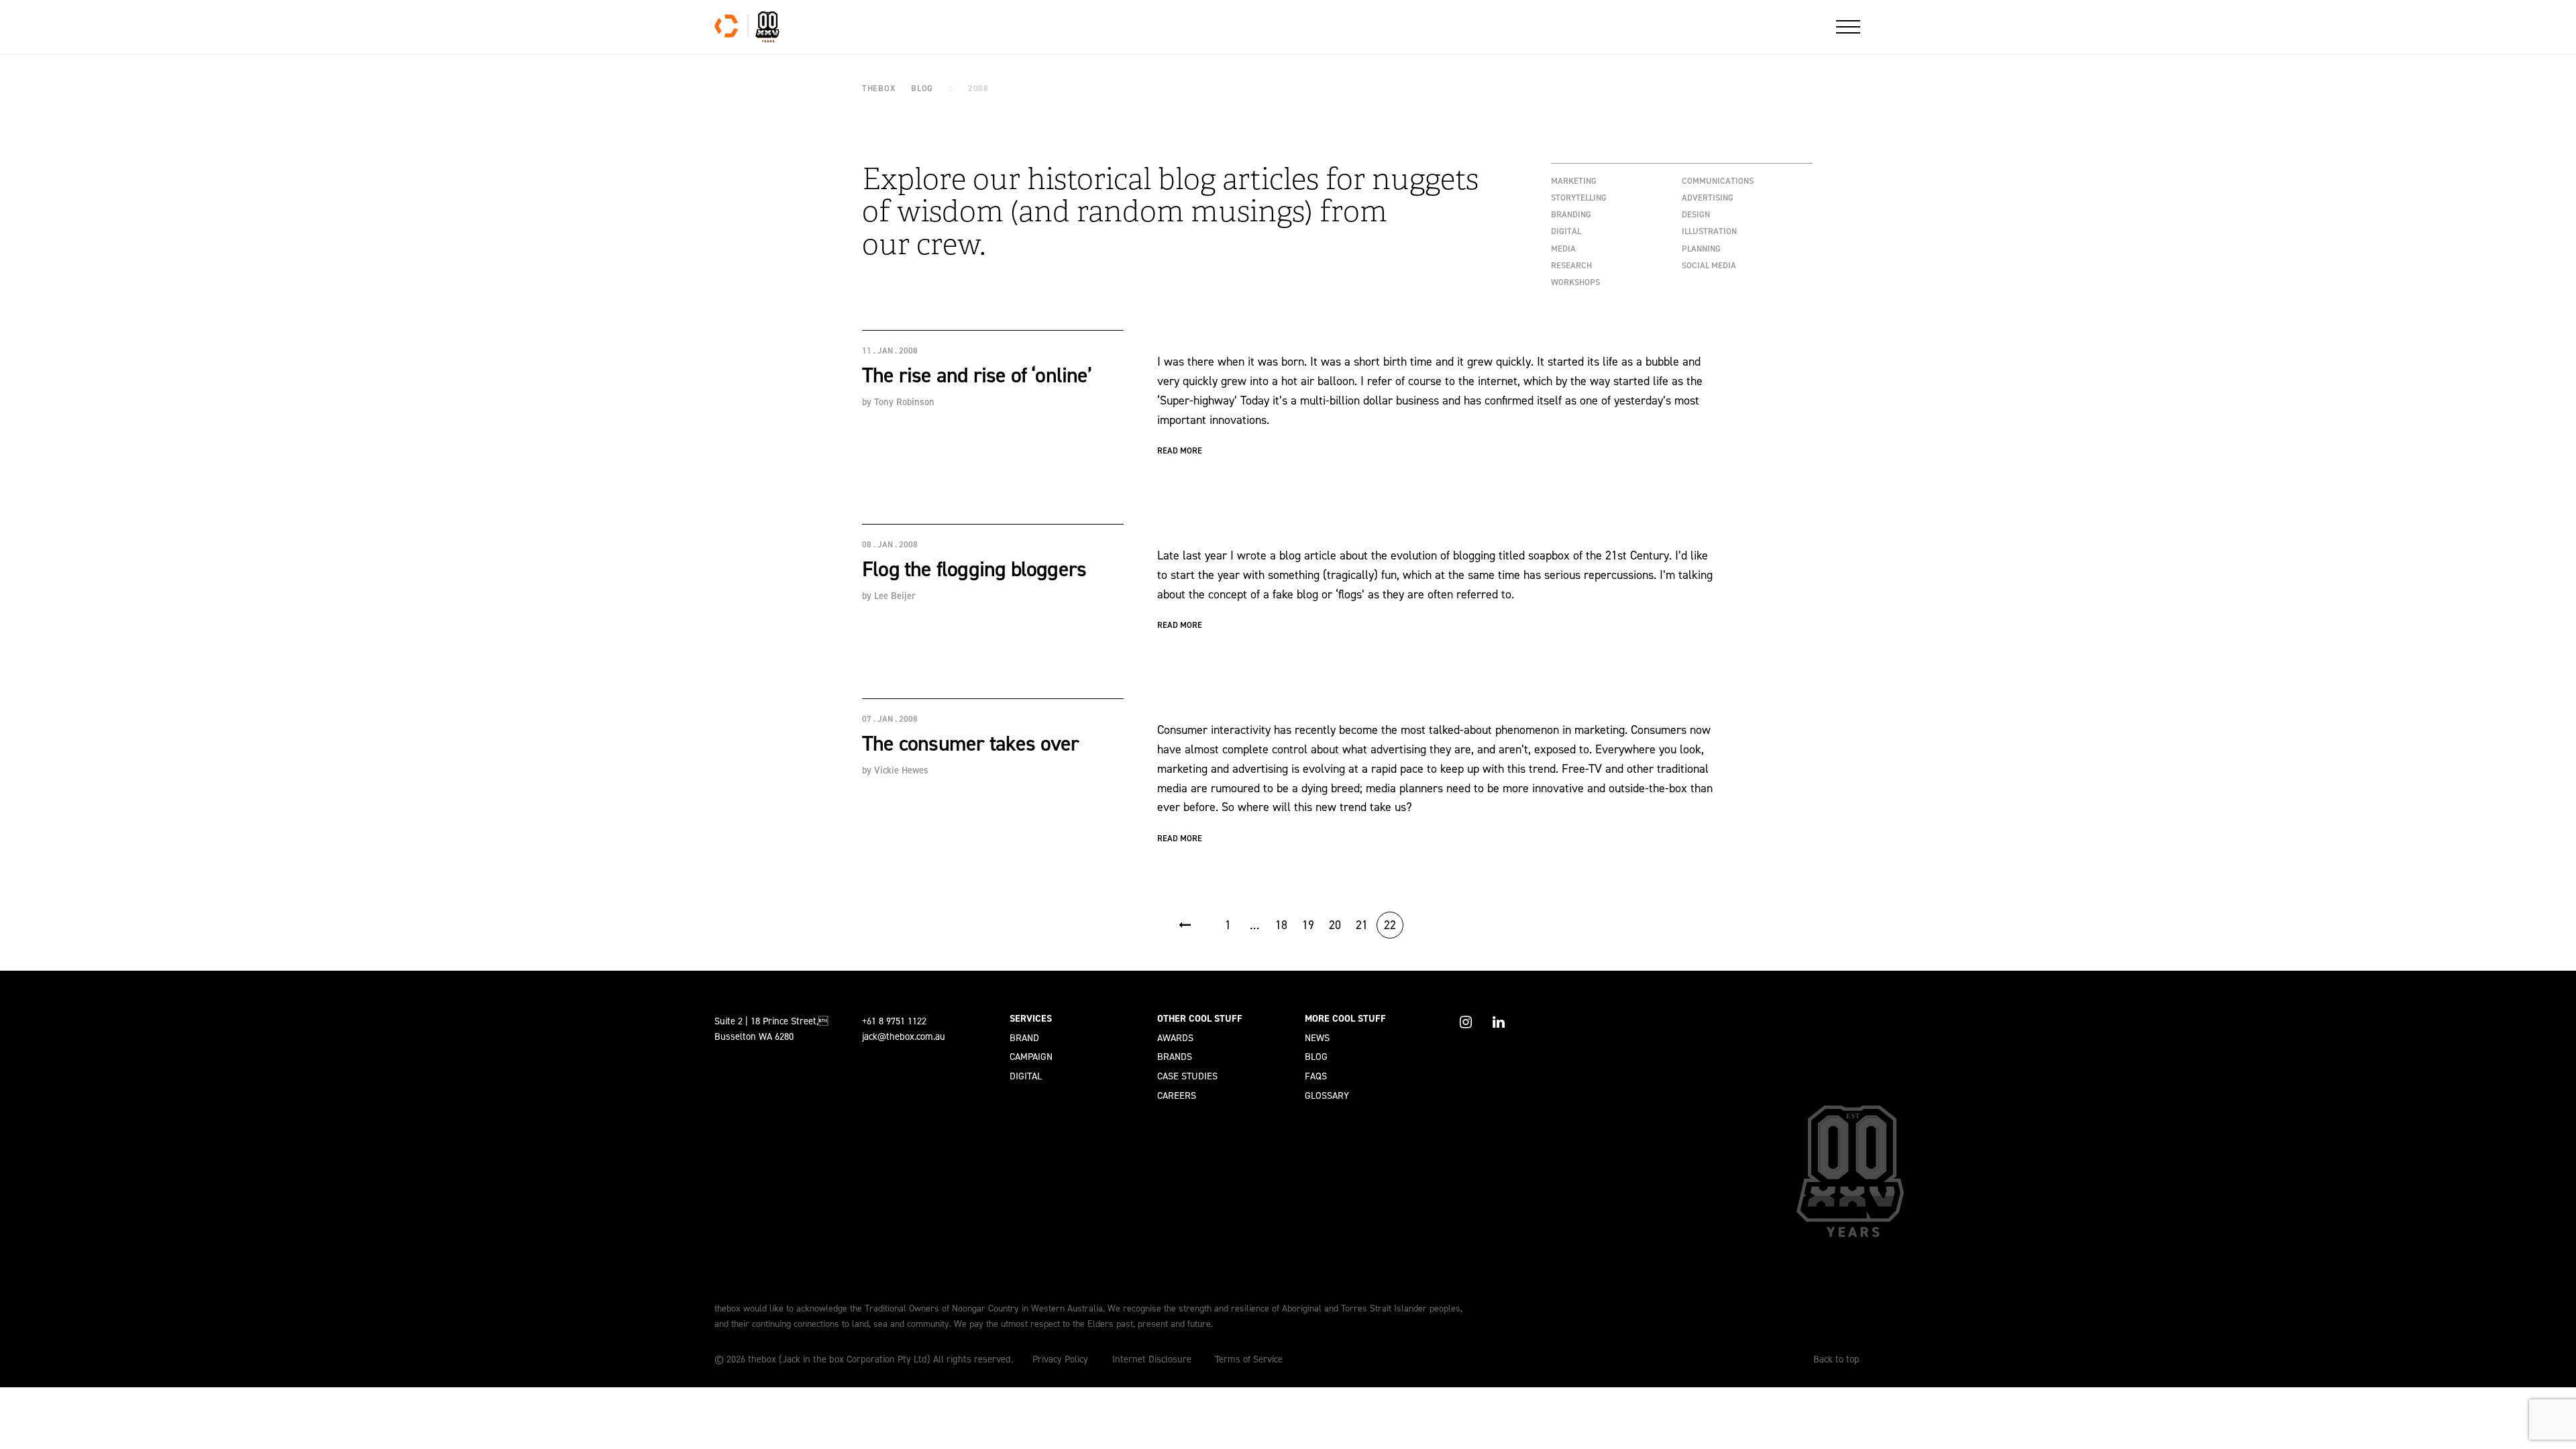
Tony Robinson (904, 402)
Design (1696, 214)
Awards (1175, 1038)
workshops (1575, 282)
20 (1335, 925)
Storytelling (1579, 198)
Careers (1177, 1095)
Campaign (1031, 1057)
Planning (1701, 249)
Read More (1180, 450)
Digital (1566, 231)
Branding (1571, 214)
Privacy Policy (1060, 1359)
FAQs (1316, 1076)
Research (1571, 265)
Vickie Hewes (901, 770)
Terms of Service (1249, 1359)
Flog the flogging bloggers (974, 569)
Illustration (1709, 231)
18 (1281, 925)
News (1317, 1038)
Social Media (1709, 265)
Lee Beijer (895, 596)
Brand (1024, 1038)
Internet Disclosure (1152, 1359)
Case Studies (1187, 1076)
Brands (1175, 1057)
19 (1308, 925)
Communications (1718, 181)
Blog (1316, 1057)
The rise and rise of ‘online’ (977, 375)
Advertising (1708, 198)
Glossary (1327, 1095)
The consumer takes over (971, 743)
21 (1362, 925)
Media (1563, 249)
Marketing (1574, 181)
